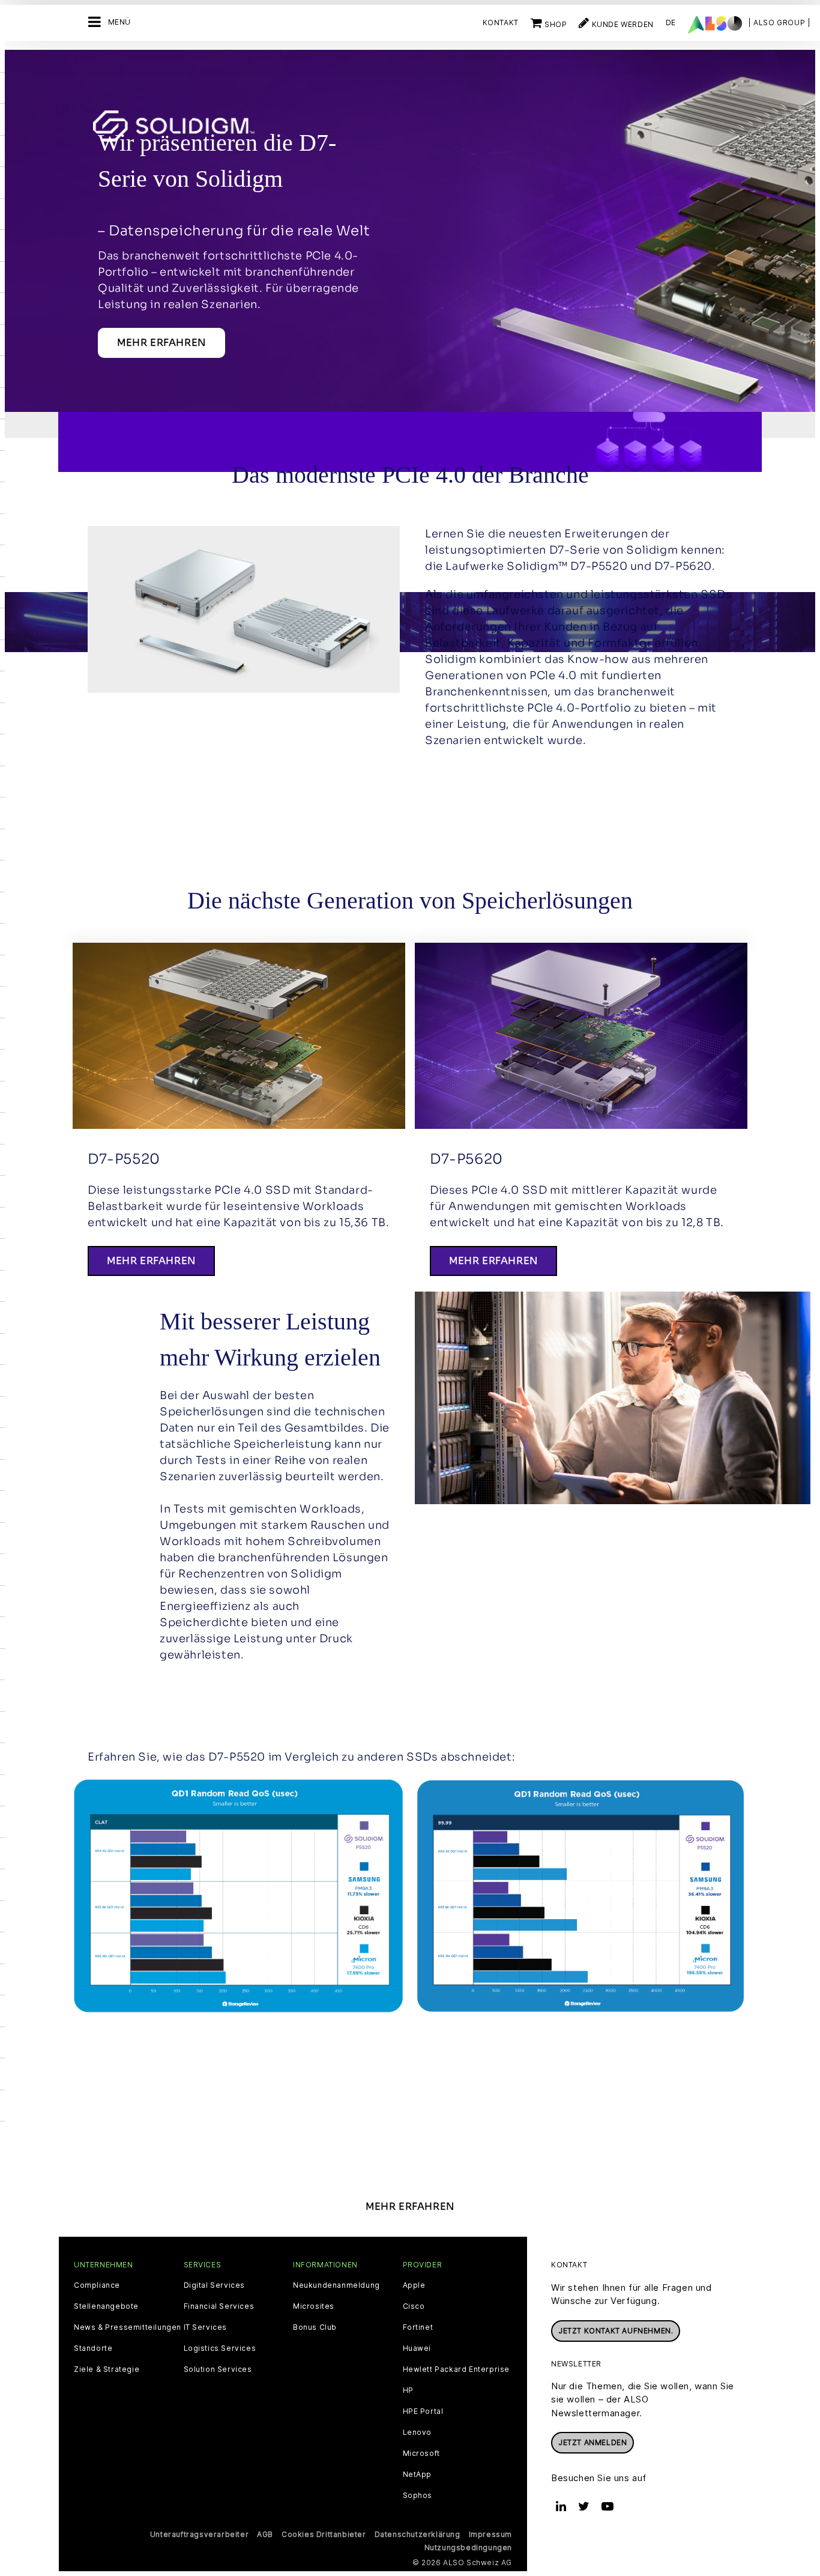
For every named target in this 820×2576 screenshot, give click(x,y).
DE (671, 23)
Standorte (93, 2348)
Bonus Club (315, 2327)
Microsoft (421, 2454)
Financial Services (219, 2306)
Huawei (417, 2348)
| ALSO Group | (779, 23)
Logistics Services (220, 2348)
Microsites (314, 2306)
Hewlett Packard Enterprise (457, 2369)
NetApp (418, 2475)
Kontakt (501, 23)
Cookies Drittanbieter (324, 2534)
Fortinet (418, 2327)
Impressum (490, 2534)
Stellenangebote (106, 2306)
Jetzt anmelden (592, 2442)
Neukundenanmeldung (336, 2285)
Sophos (418, 2496)
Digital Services (215, 2285)
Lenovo (418, 2432)
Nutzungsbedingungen (468, 2547)
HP (408, 2390)
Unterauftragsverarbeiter (199, 2534)
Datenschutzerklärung (418, 2534)
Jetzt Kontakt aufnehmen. (616, 2331)
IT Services (206, 2327)
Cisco (414, 2306)
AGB (265, 2534)
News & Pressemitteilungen (128, 2327)
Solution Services (218, 2369)
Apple (414, 2285)
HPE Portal (423, 2411)
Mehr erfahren (161, 343)
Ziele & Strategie (107, 2369)
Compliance (97, 2285)
